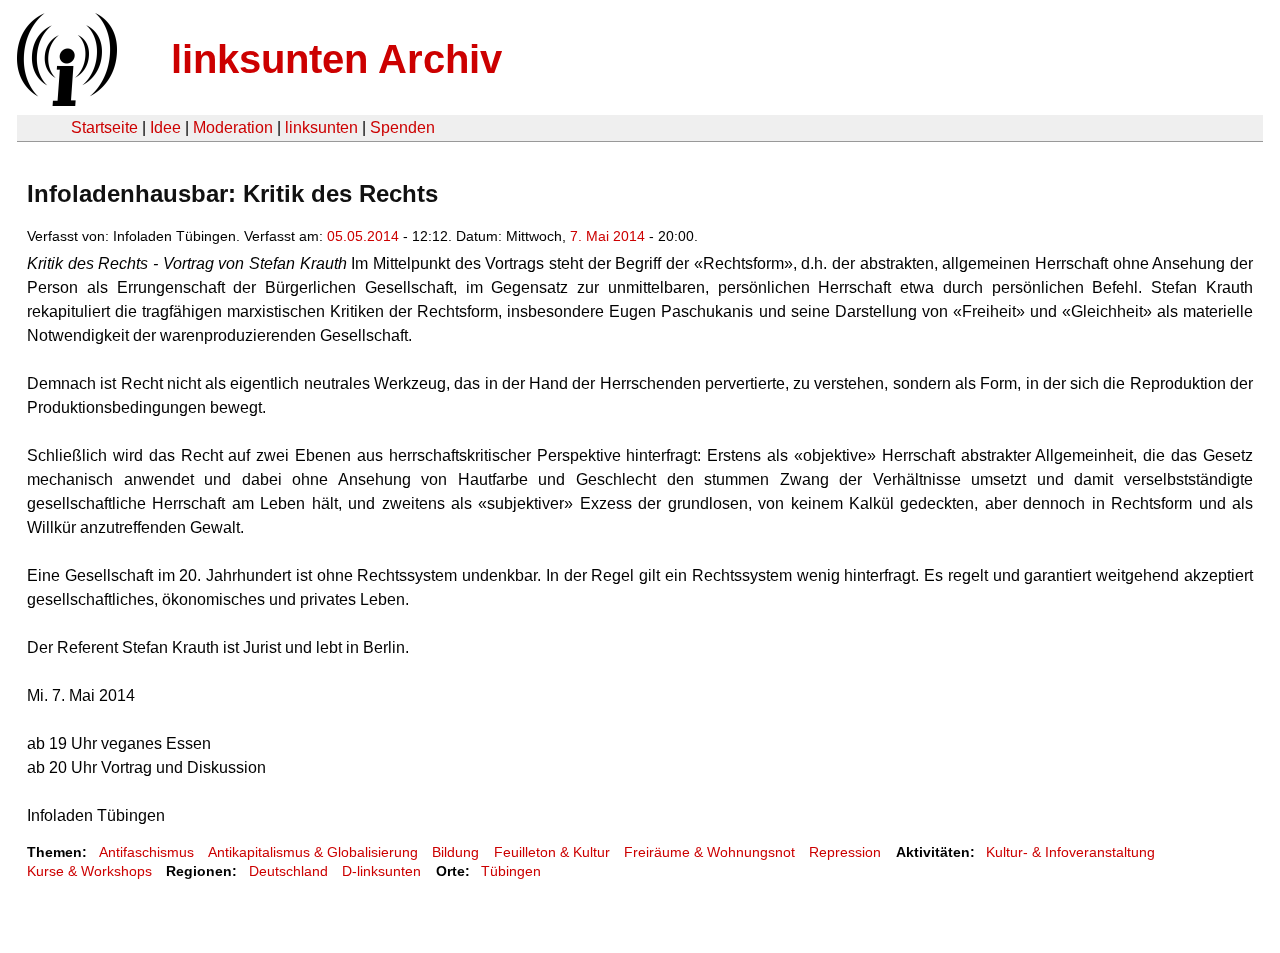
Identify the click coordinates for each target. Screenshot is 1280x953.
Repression (845, 852)
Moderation (233, 127)
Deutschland (288, 871)
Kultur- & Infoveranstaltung (1070, 852)
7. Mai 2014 (607, 236)
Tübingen (511, 871)
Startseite (104, 127)
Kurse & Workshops (89, 871)
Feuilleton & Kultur (552, 852)
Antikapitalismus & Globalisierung (313, 852)
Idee (165, 127)
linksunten (321, 127)
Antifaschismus (146, 852)
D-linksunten (381, 871)
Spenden (402, 127)
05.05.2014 (363, 236)
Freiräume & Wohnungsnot (709, 852)
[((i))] (65, 100)
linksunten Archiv (336, 59)
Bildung (455, 852)
